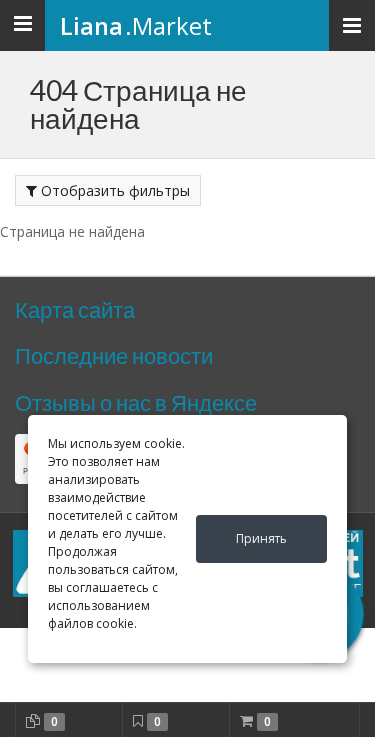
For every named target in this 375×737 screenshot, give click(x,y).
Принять (261, 538)
